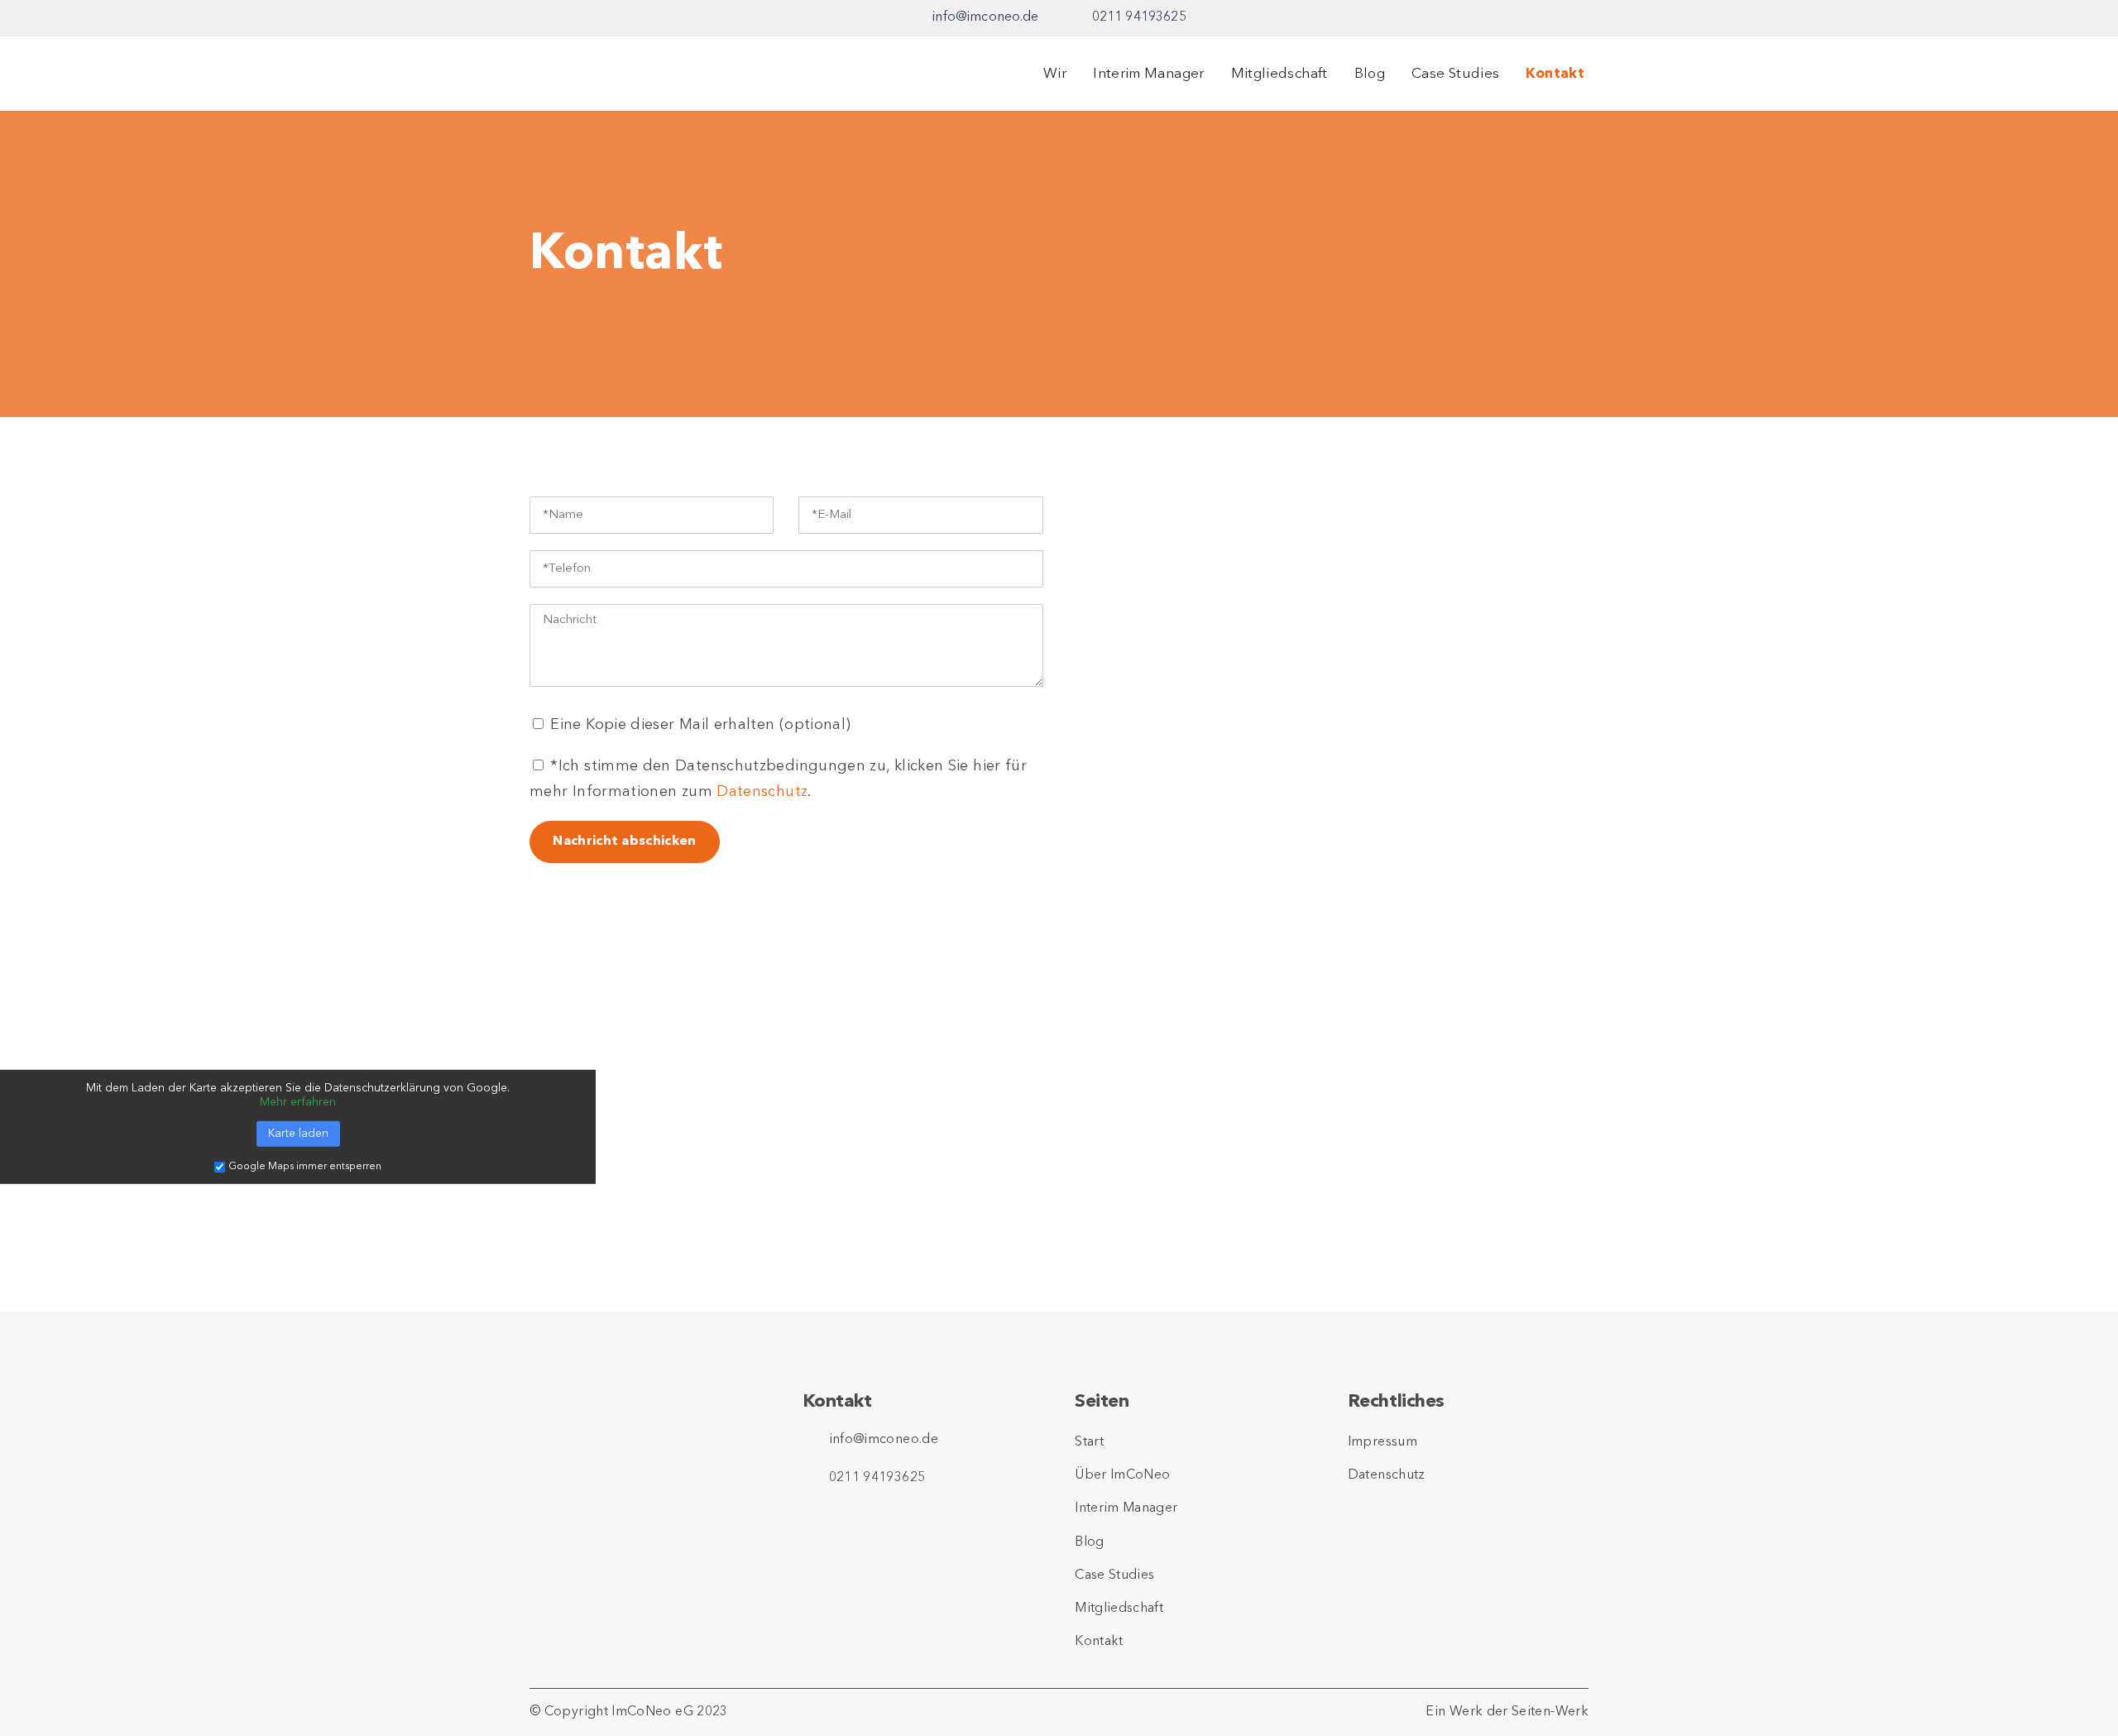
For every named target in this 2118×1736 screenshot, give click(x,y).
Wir (1055, 74)
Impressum (1382, 1442)
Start (1089, 1442)
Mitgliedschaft (1279, 74)
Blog (1370, 74)
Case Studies (1455, 74)
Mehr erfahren (298, 1102)
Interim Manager (1148, 74)
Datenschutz (762, 792)
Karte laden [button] (298, 1134)
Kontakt (1555, 74)
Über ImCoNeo (1122, 1475)
